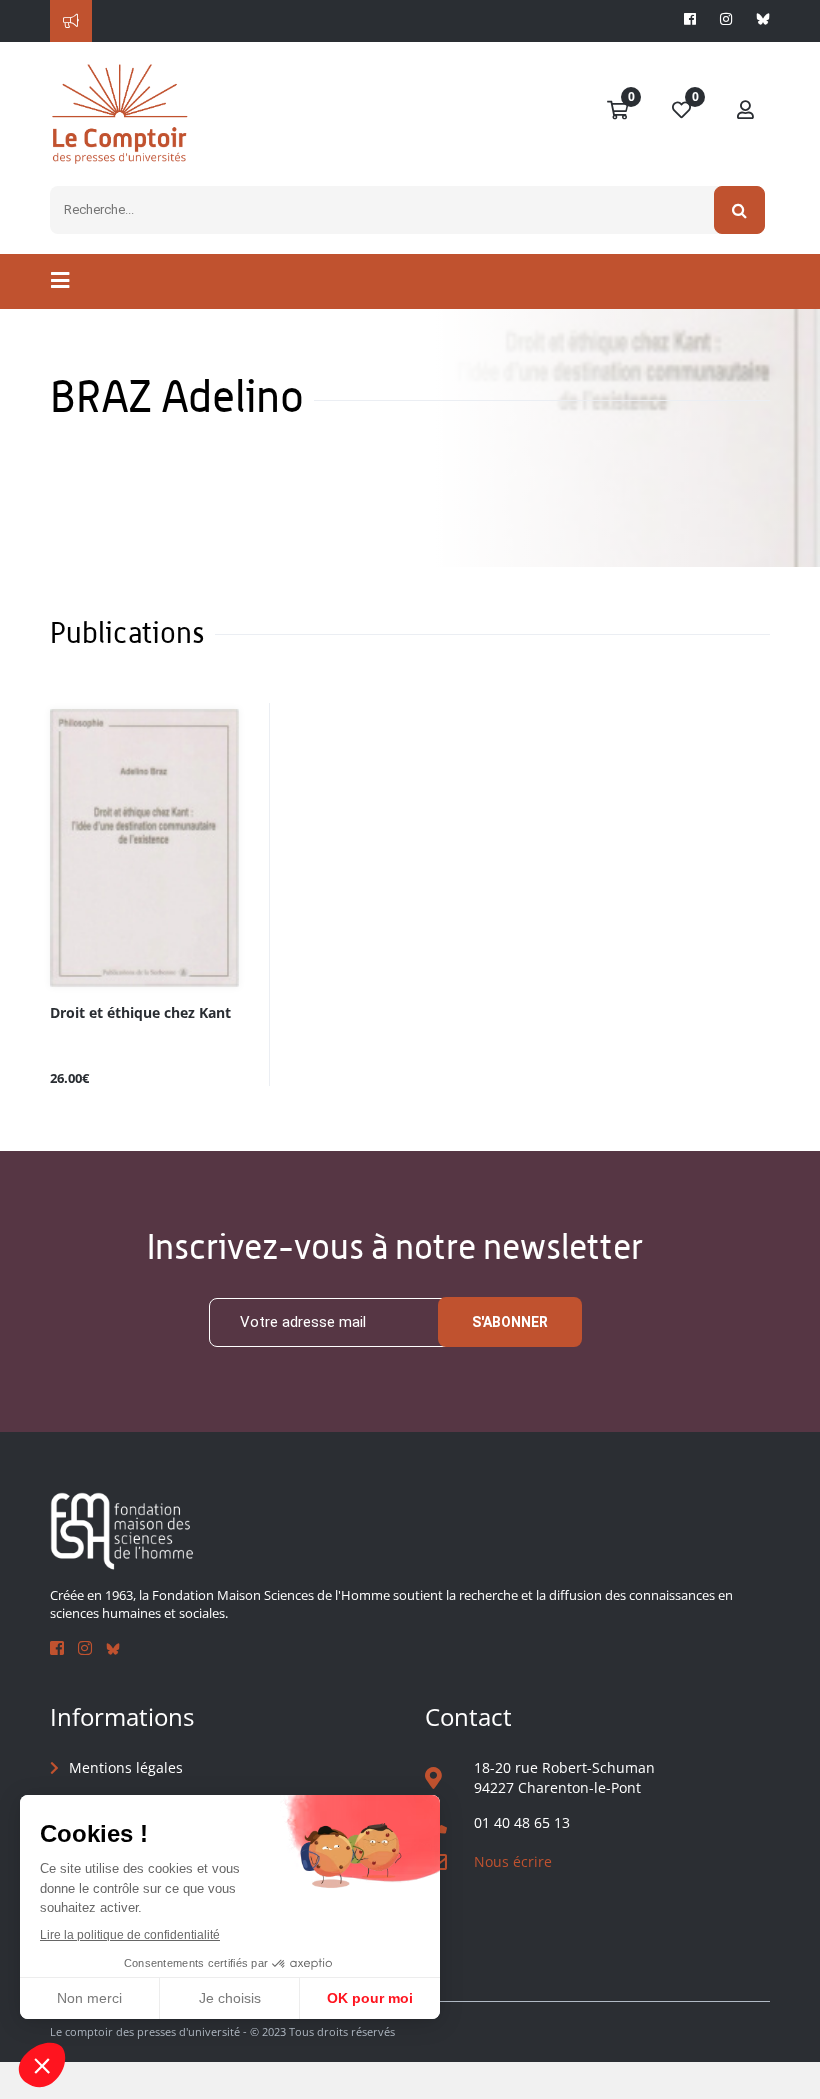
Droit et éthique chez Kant (140, 1013)
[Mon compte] (746, 111)
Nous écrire (513, 1861)
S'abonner (510, 1322)
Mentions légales (126, 1767)
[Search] (739, 210)
